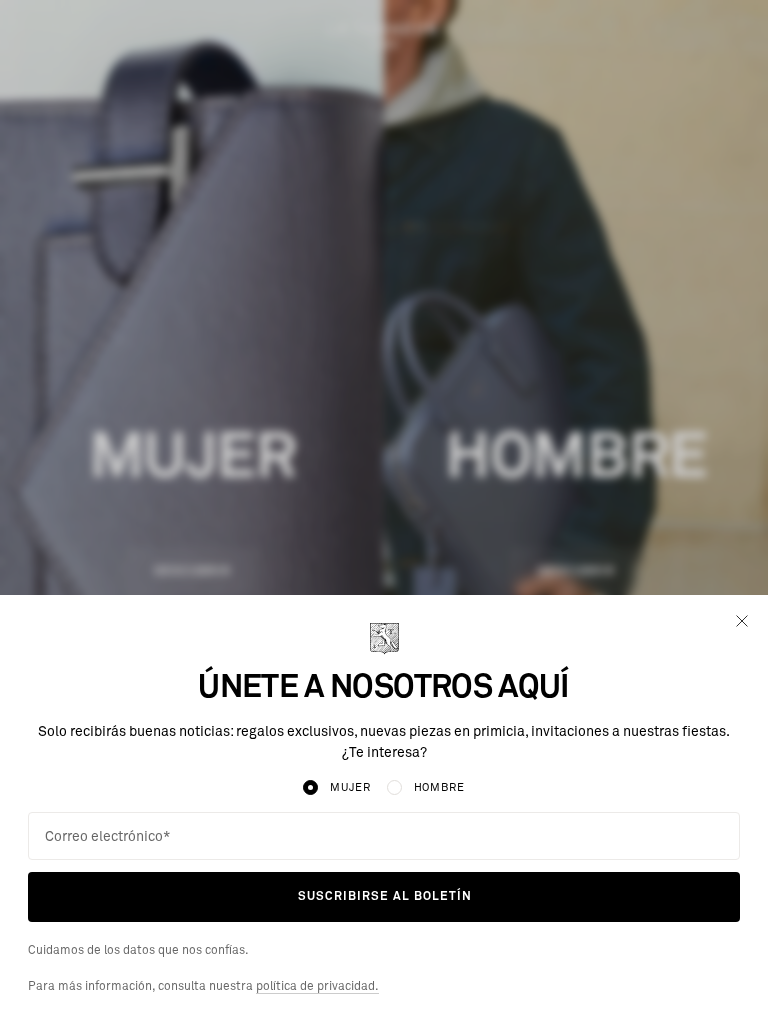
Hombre (439, 787)
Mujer (350, 787)
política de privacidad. (317, 987)
